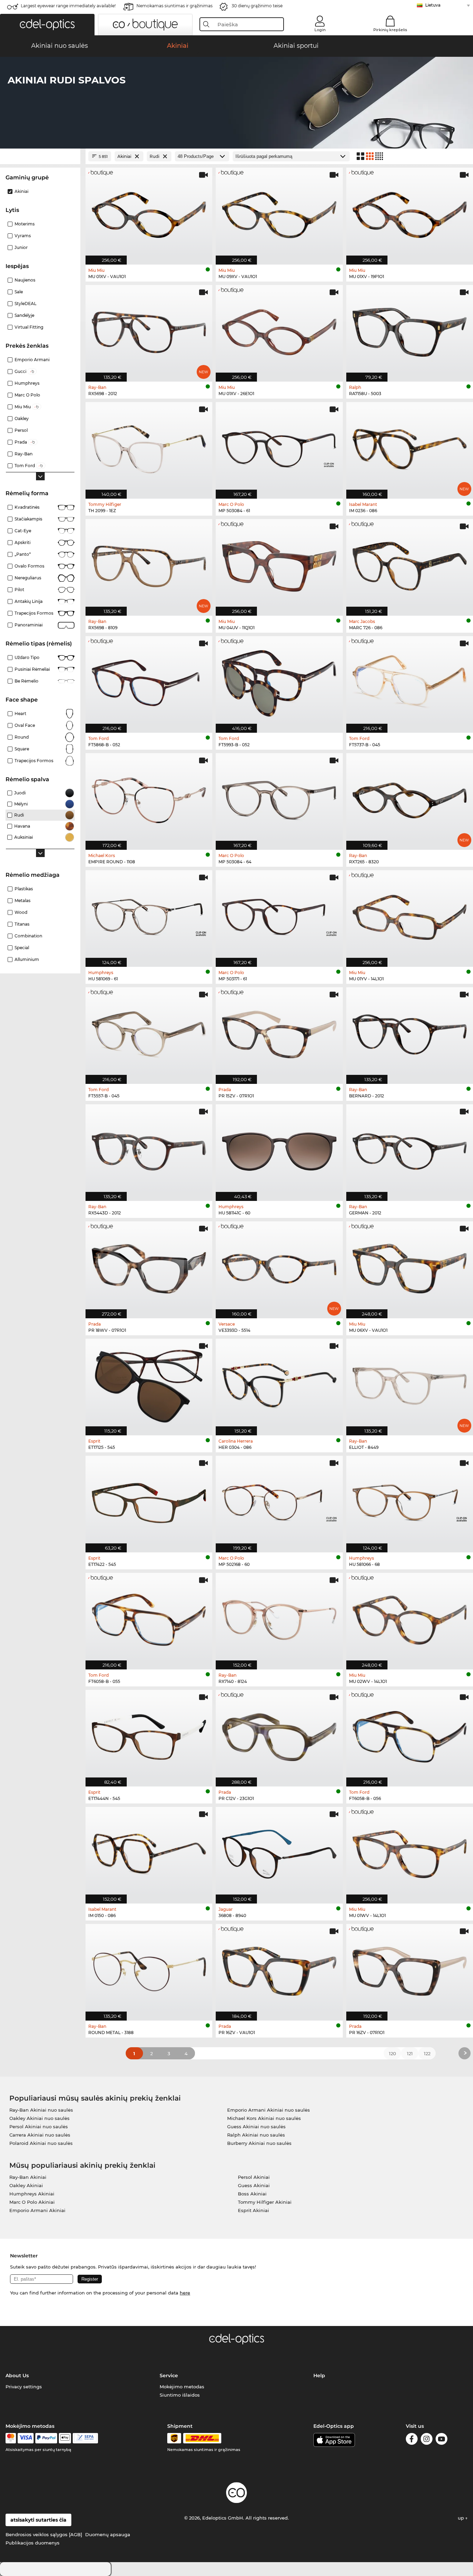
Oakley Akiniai (26, 2185)
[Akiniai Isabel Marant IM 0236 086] (410, 447)
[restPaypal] (46, 2438)
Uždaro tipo (27, 657)
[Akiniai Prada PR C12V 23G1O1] (279, 1735)
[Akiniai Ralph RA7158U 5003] (410, 330)
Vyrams (23, 236)
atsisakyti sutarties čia (38, 2520)
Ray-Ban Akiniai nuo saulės (41, 2110)
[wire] (85, 2438)
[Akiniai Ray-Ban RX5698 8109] (149, 564)
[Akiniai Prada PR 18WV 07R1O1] (149, 1266)
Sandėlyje (24, 315)
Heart (20, 714)
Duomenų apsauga (108, 2534)
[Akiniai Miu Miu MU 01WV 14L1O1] (410, 1852)
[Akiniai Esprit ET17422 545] (149, 1500)
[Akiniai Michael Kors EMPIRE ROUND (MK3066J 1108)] (149, 798)
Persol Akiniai (254, 2177)
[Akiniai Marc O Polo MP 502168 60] (279, 1500)
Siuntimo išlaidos (180, 2395)
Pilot (19, 590)
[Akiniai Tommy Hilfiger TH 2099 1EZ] (149, 447)
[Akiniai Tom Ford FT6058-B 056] (410, 1735)
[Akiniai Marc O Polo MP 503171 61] (279, 915)
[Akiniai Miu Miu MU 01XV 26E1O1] (279, 330)
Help (319, 2376)
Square (22, 749)
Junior (21, 247)
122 (427, 2053)
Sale (19, 292)
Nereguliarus (28, 578)
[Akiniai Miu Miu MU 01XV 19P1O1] (410, 212)
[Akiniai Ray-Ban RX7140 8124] (279, 1617)
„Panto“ (23, 554)
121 (410, 2053)
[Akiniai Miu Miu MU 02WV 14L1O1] (410, 1617)
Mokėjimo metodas (182, 2387)
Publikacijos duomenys (33, 2543)
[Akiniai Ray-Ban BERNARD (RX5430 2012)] (410, 1032)
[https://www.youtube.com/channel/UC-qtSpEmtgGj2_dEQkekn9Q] (441, 2440)
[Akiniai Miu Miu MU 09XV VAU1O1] (279, 212)
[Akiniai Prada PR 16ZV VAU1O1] (279, 1969)
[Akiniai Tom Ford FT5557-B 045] (149, 1032)
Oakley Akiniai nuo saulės (39, 2118)
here (185, 2293)
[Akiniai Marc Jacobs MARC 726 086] (410, 564)
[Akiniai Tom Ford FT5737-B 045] (410, 681)
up (462, 2518)
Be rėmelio (26, 681)
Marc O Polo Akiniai (32, 2202)
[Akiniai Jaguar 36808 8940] (279, 1852)
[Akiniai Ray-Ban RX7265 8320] (410, 798)
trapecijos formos (34, 761)
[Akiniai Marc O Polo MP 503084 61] (279, 447)
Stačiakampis (28, 519)
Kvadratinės (27, 507)
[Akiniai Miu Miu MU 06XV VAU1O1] (410, 1266)
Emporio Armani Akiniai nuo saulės (269, 2110)
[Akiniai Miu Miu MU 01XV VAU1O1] (149, 212)
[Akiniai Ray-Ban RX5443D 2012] (149, 1149)
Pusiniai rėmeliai (32, 669)
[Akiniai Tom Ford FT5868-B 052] (149, 681)
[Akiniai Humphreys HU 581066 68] (410, 1500)
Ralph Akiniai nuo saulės (256, 2135)
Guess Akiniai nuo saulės (256, 2127)
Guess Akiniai (254, 2185)
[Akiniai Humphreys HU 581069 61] (149, 915)
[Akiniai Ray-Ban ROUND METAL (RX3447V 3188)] (149, 1969)
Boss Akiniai (252, 2194)
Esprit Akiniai (253, 2210)
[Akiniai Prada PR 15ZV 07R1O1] (279, 1032)
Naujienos (25, 280)
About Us (17, 2376)
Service (169, 2376)
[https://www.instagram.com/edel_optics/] (427, 2440)
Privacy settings (24, 2387)
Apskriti (23, 542)
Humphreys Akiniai (32, 2194)
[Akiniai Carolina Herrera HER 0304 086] (279, 1383)
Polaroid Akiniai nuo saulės (41, 2143)
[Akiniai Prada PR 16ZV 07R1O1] (410, 1969)
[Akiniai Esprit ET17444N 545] (149, 1735)
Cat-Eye (23, 531)
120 (392, 2053)
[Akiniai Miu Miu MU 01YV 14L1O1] (410, 915)
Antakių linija (29, 601)
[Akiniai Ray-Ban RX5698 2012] (149, 330)
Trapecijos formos (34, 613)
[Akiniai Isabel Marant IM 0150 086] (149, 1852)
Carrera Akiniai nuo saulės (40, 2135)
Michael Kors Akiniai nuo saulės (264, 2118)
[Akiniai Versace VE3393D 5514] (279, 1266)
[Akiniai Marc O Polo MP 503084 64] (279, 798)
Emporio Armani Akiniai (37, 2210)
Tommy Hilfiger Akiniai (265, 2202)
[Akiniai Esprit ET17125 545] (149, 1383)
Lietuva (433, 5)
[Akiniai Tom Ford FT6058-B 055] (149, 1617)
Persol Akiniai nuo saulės (39, 2127)
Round (22, 737)
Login (320, 30)
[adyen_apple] (65, 2438)
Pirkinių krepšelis (390, 30)
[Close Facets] (40, 156)
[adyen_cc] (11, 2438)
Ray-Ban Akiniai (28, 2177)
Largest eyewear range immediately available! (68, 6)
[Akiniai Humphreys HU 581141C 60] (279, 1149)
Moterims (25, 224)
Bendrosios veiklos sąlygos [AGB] (44, 2534)
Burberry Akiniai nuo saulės (259, 2143)
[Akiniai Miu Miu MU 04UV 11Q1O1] (279, 564)
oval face (25, 725)
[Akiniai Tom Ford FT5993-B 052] (279, 681)
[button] (47, 25)
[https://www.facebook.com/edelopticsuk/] (412, 2440)
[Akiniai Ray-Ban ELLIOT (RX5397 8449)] (410, 1383)
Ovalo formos (29, 566)
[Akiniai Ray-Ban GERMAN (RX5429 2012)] (410, 1149)
